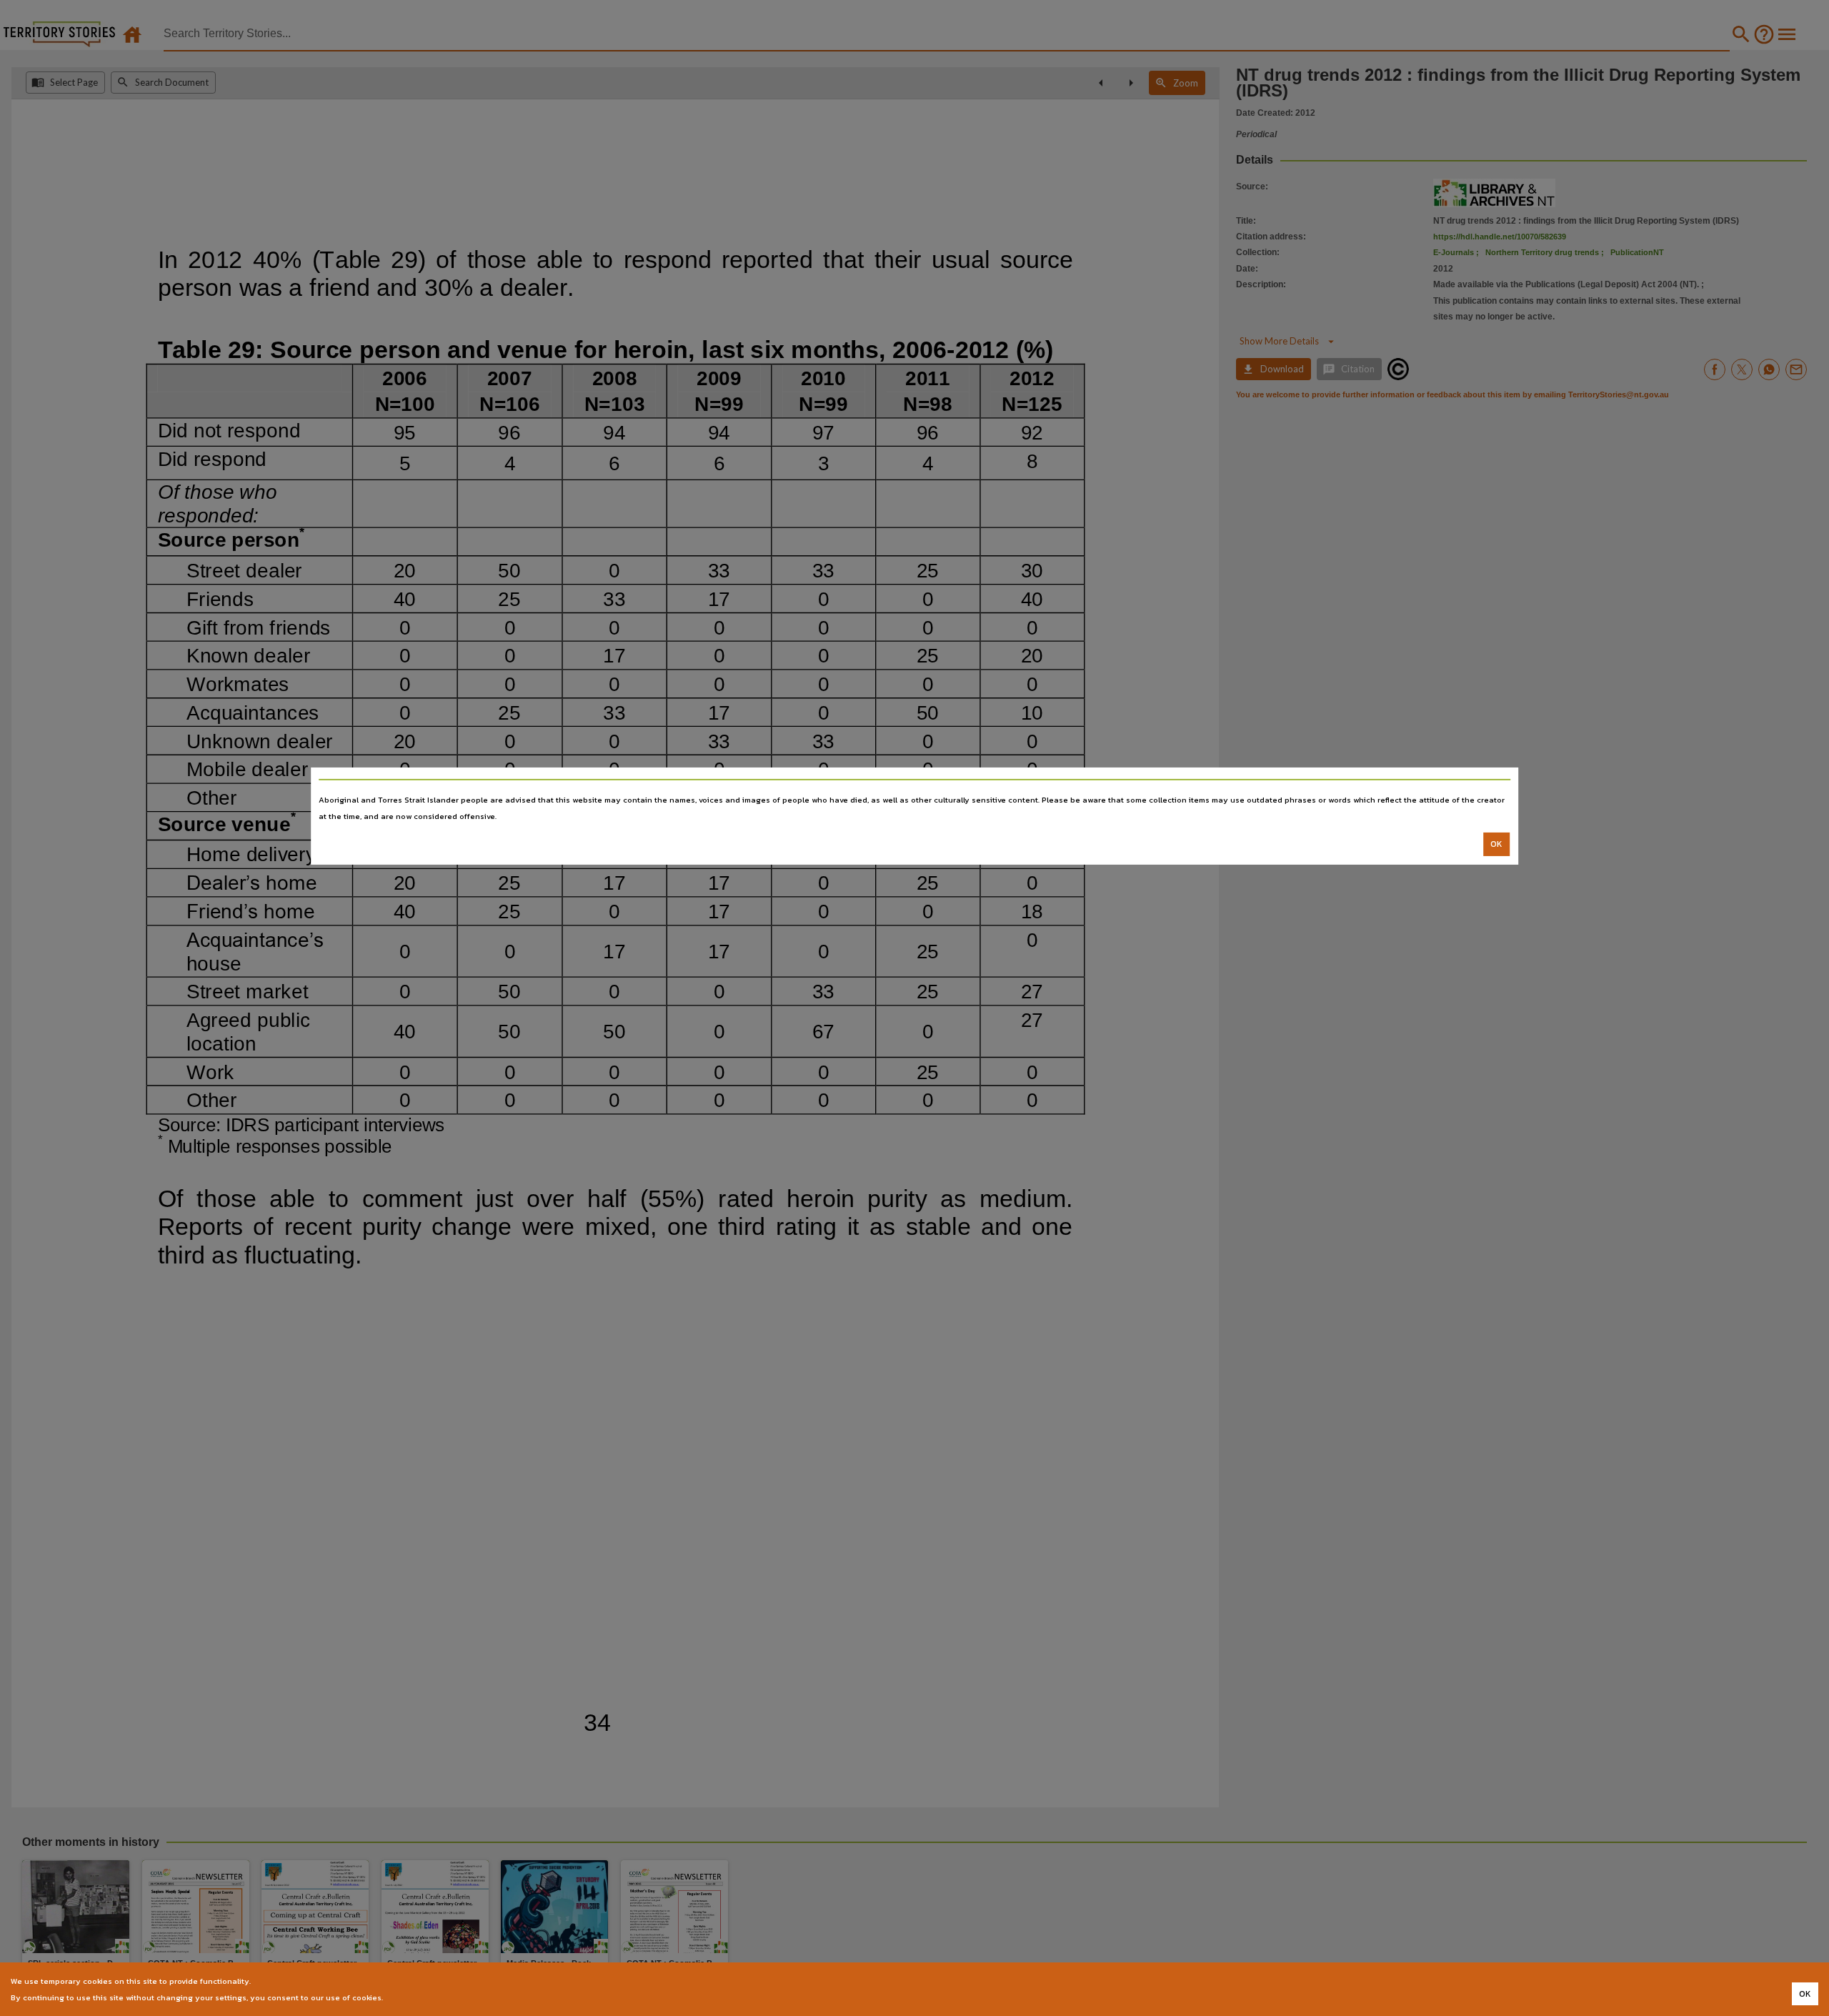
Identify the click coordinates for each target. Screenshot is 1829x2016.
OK (1496, 844)
